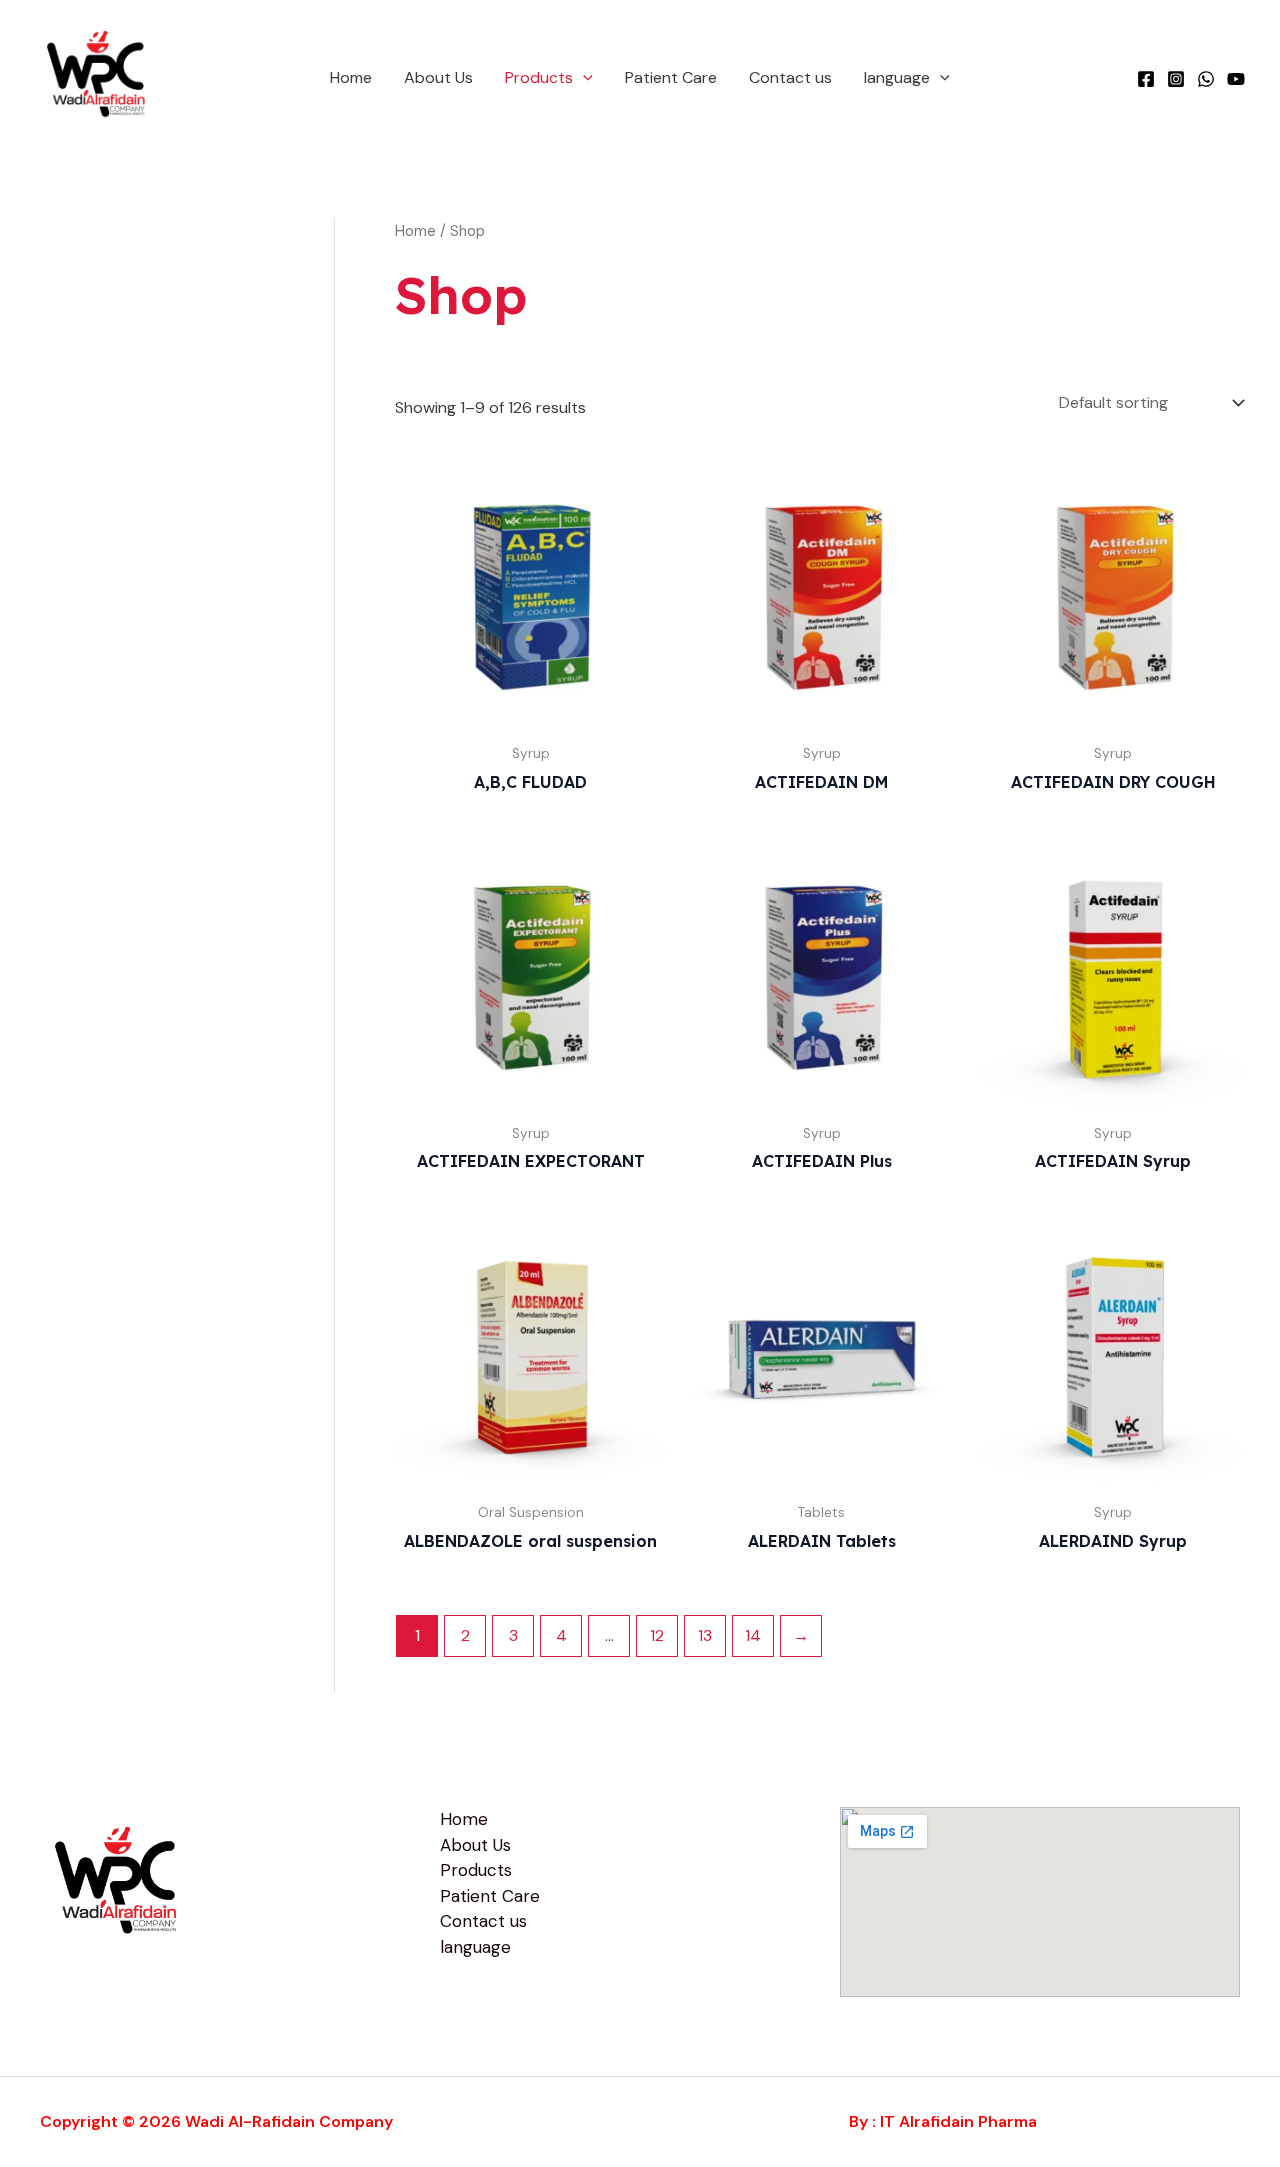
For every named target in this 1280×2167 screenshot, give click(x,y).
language (897, 77)
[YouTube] (1236, 79)
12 (657, 1635)
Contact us (790, 77)
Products (539, 77)
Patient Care (671, 77)
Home (351, 77)
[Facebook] (1146, 79)
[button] (583, 77)
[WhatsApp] (1206, 79)
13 (705, 1635)
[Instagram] (1176, 79)
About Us (438, 77)
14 (753, 1635)
